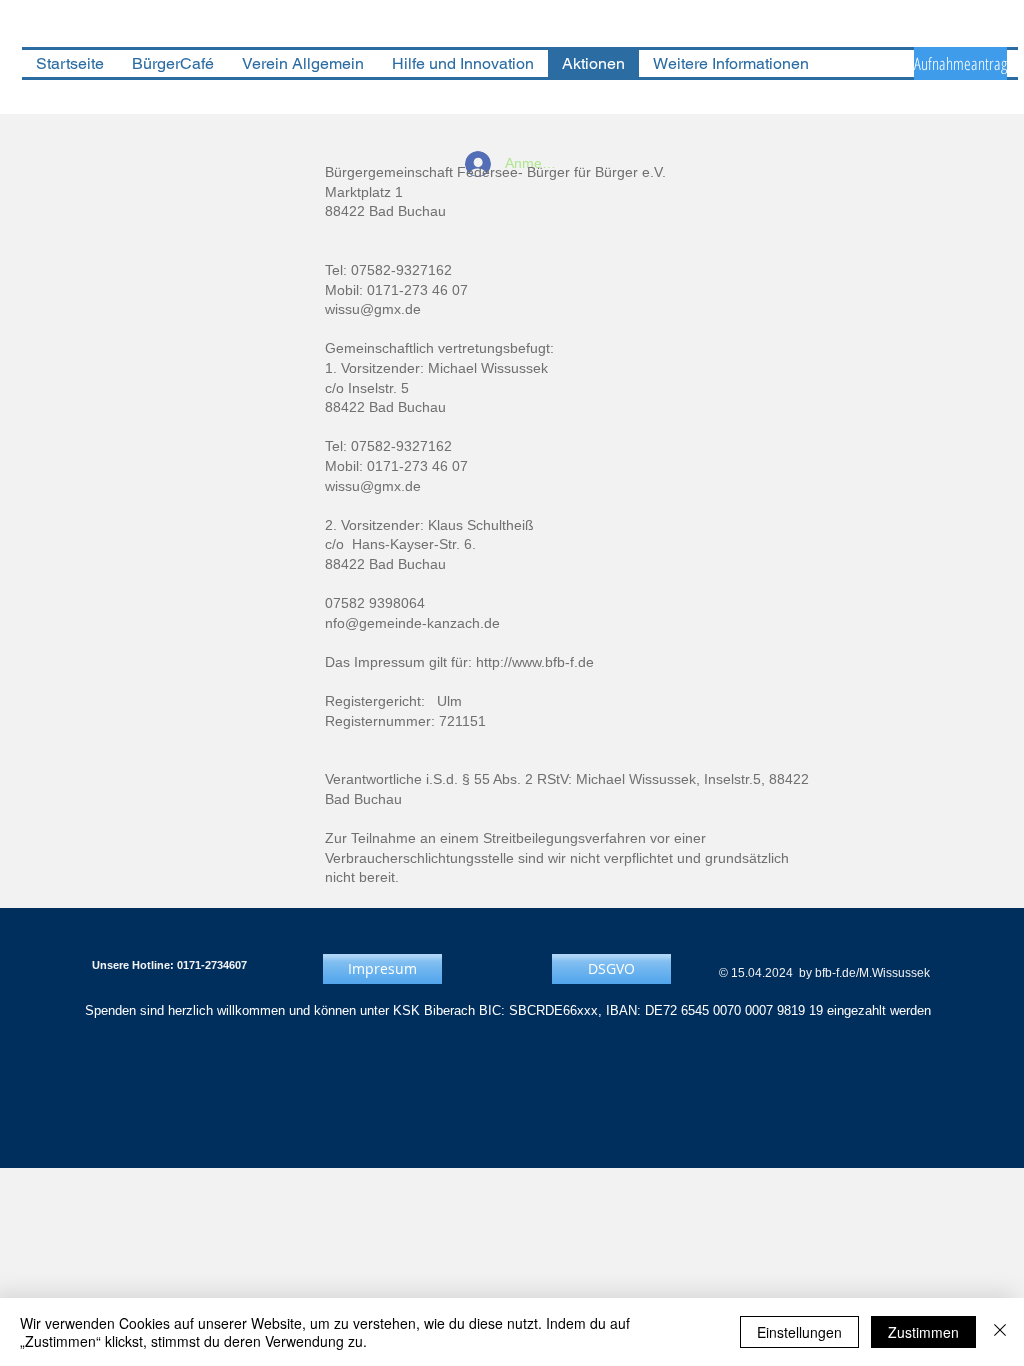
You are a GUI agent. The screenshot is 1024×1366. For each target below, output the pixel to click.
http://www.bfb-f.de (535, 662)
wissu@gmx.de (373, 309)
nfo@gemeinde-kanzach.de (412, 623)
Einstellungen (799, 1332)
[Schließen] (1000, 1332)
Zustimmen (923, 1332)
